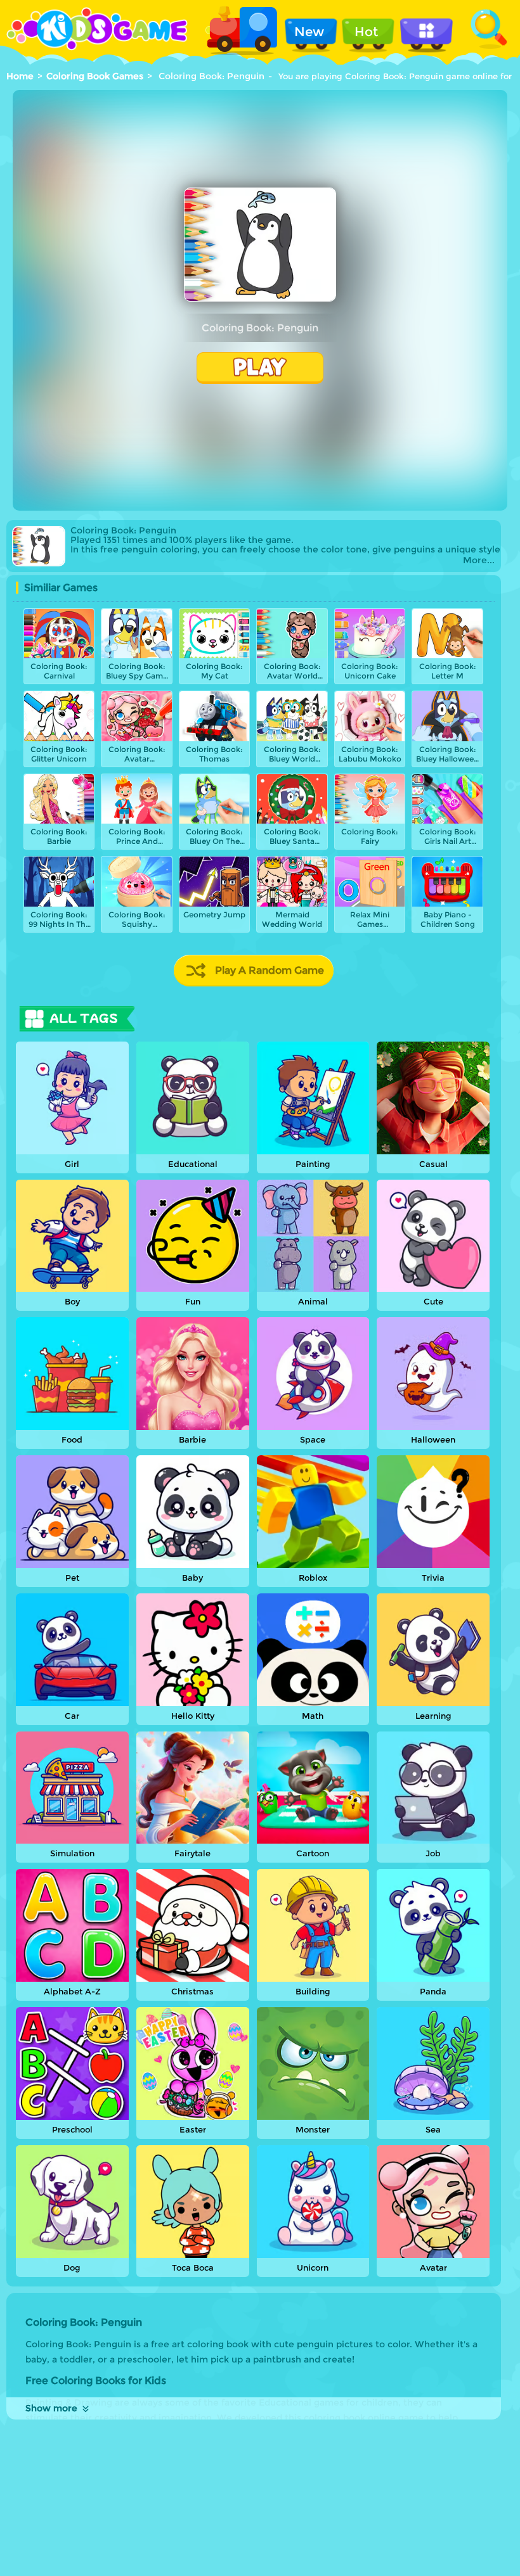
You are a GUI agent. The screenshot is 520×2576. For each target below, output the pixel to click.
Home (20, 76)
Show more (51, 2408)
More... (479, 560)
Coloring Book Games (95, 76)
